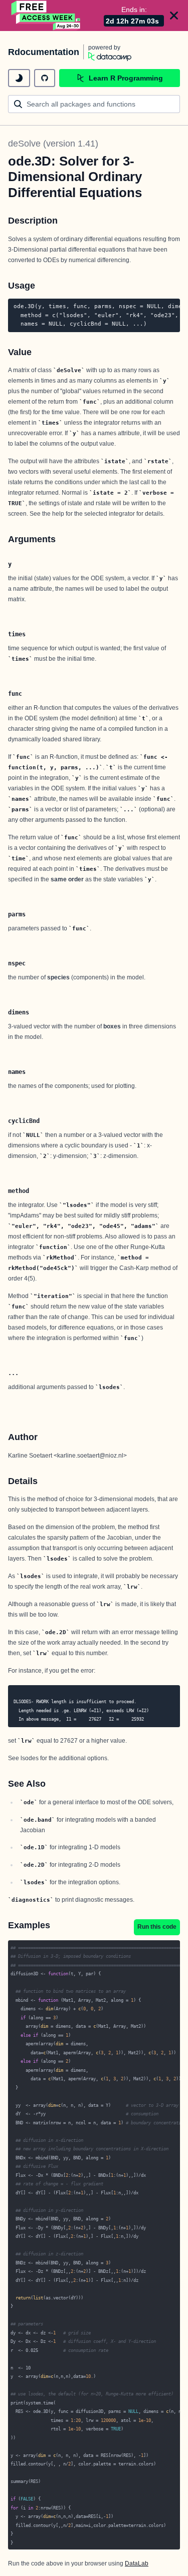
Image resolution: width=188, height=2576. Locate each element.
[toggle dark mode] (19, 78)
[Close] (174, 16)
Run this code (157, 1927)
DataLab (137, 2563)
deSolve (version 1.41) (53, 144)
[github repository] (45, 78)
